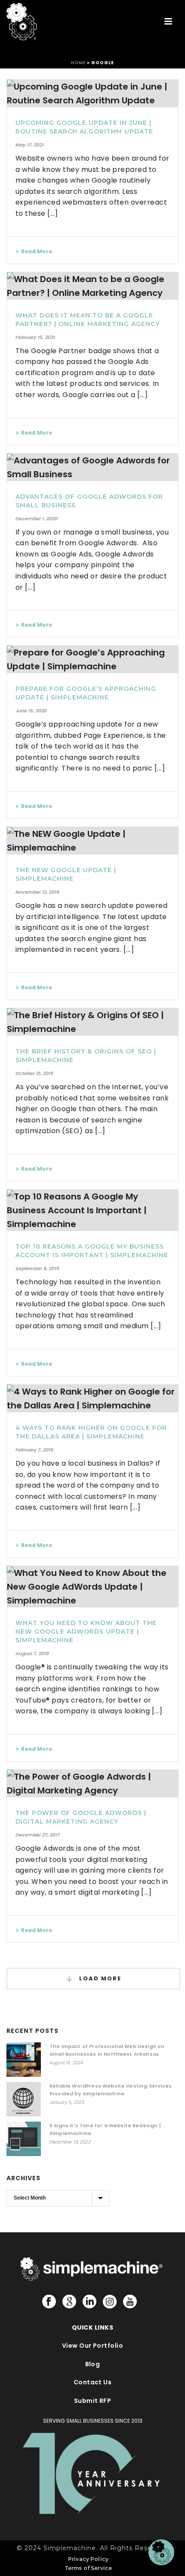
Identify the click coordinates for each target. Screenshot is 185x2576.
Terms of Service (88, 2568)
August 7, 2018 (32, 1653)
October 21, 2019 (34, 1073)
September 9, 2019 (37, 1268)
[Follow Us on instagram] (110, 2302)
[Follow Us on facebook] (49, 2302)
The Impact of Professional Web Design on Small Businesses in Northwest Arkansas (107, 2050)
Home (78, 63)
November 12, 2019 (37, 892)
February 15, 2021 (35, 337)
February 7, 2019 (34, 1450)
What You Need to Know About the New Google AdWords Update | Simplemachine (86, 1631)
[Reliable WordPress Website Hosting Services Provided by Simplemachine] (24, 2099)
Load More (99, 1978)
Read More (37, 251)
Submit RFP (93, 2401)
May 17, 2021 (30, 145)
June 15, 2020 (31, 711)
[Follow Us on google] (69, 2302)
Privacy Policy (88, 2559)
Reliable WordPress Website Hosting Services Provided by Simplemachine (111, 2090)
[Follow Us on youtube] (130, 2302)
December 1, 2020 (37, 519)
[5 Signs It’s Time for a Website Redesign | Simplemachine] (24, 2139)
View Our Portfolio (93, 2346)
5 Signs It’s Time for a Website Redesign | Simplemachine (105, 2129)
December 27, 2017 (38, 1835)
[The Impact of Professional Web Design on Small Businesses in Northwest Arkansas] (24, 2060)
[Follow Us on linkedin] (89, 2302)
